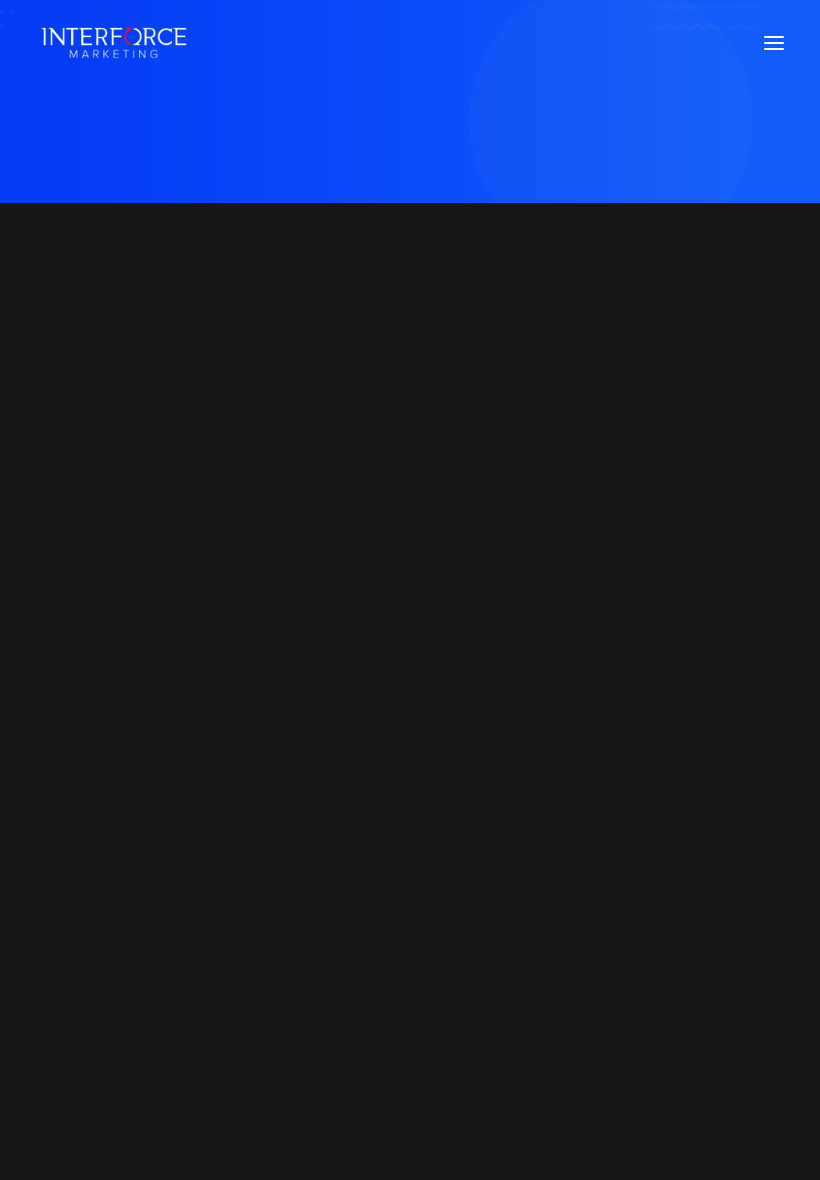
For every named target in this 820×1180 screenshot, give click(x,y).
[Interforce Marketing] (114, 43)
